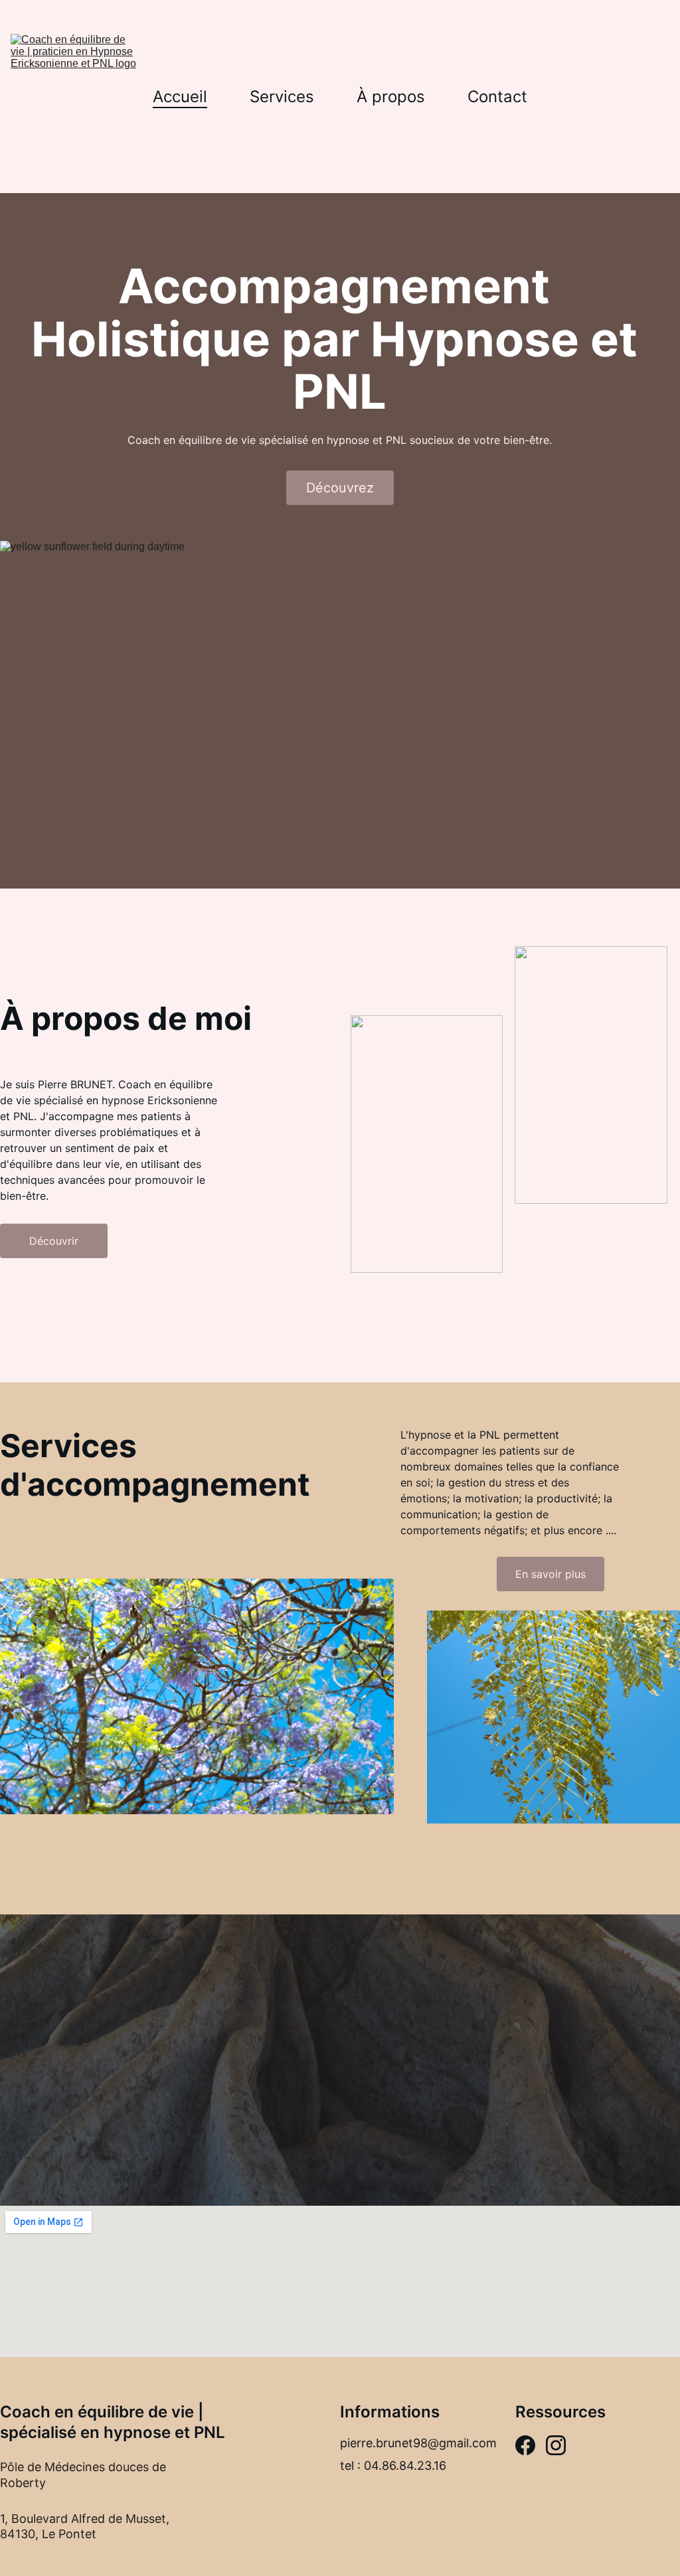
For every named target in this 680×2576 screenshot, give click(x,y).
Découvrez (340, 488)
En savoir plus (551, 1574)
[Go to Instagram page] (556, 2445)
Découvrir (54, 1241)
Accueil (180, 97)
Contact (497, 97)
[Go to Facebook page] (525, 2445)
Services (282, 97)
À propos (391, 97)
